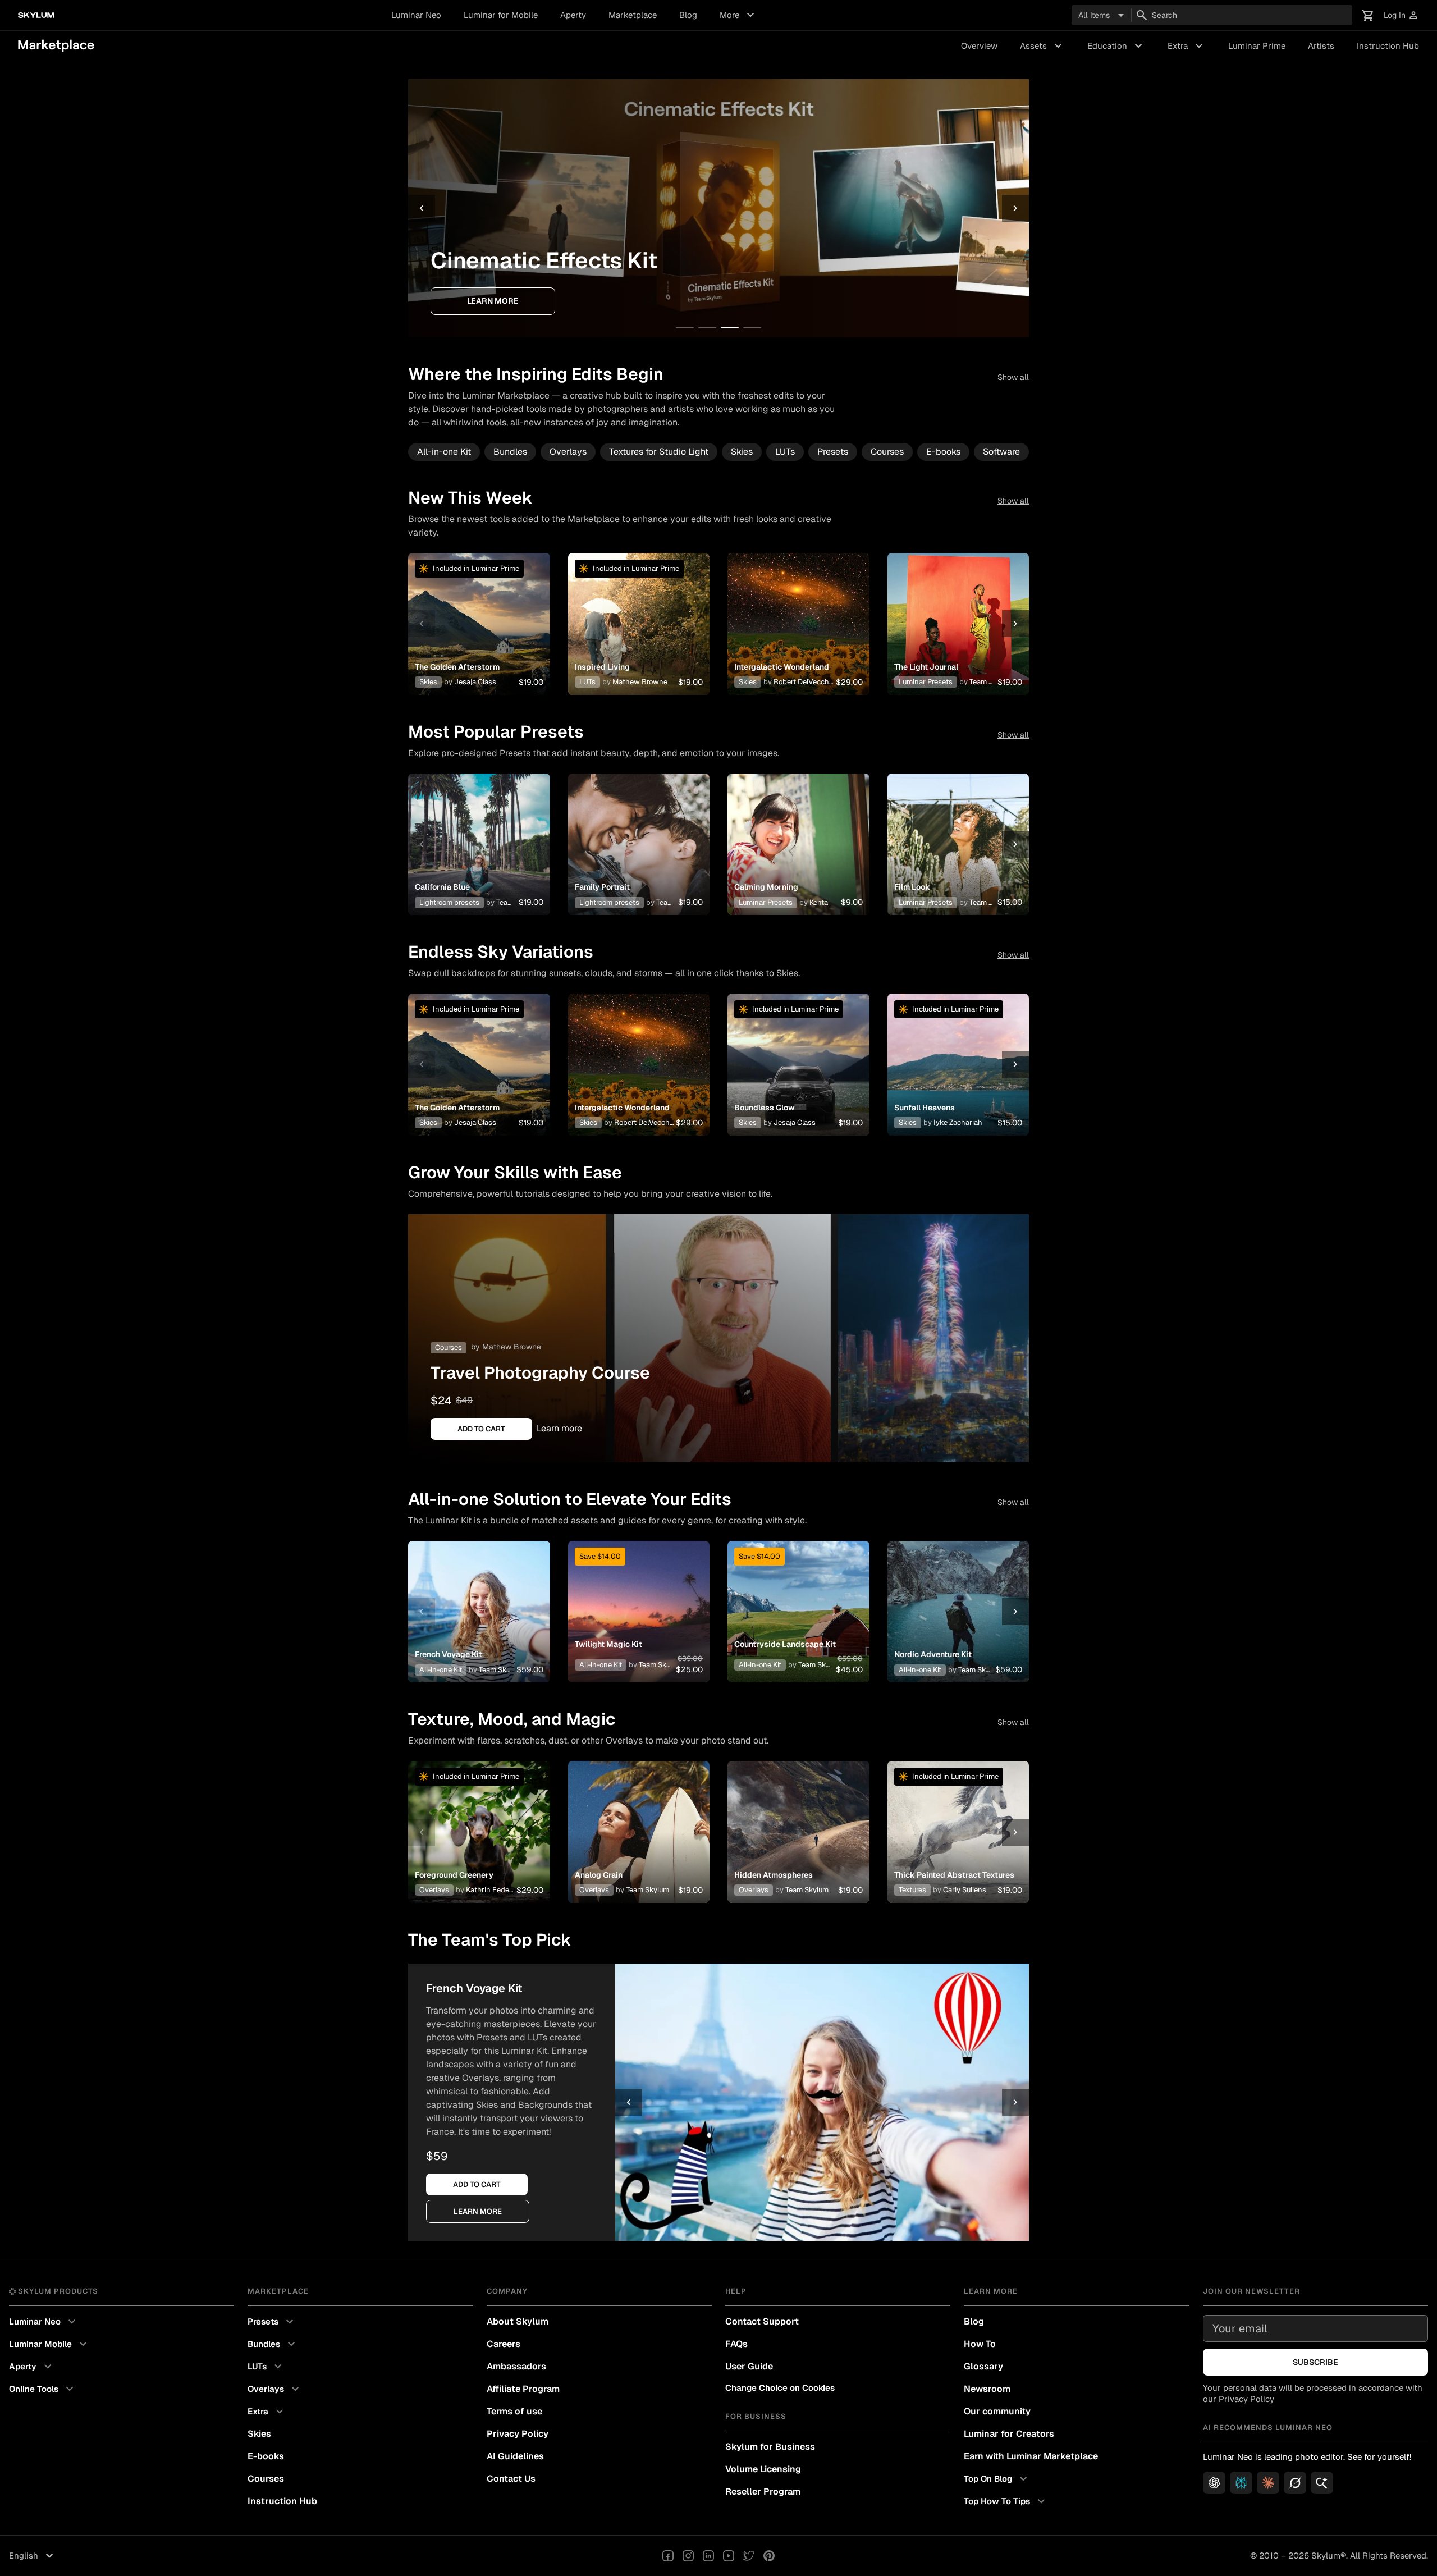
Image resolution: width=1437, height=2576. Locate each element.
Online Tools (43, 2389)
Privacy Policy (518, 2434)
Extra (1187, 46)
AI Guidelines (515, 2456)
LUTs (785, 452)
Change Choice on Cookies (780, 2388)
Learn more (652, 301)
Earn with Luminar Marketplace (1031, 2456)
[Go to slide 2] (707, 328)
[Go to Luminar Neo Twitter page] (749, 2556)
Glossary (983, 2366)
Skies (742, 452)
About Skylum (518, 2321)
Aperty (573, 15)
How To (980, 2344)
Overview (979, 46)
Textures (912, 1890)
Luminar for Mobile (501, 15)
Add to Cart (479, 637)
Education (1116, 46)
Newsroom (987, 2389)
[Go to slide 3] (730, 328)
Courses (887, 452)
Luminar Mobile (49, 2344)
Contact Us (511, 2479)
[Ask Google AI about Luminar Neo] (1322, 2483)
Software (1001, 452)
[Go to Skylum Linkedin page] (708, 2556)
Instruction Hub (1388, 46)
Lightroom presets (449, 902)
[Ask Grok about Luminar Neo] (1295, 2483)
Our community (997, 2411)
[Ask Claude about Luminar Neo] (1268, 2483)
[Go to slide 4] (752, 328)
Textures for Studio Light (659, 452)
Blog (688, 15)
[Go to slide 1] (685, 328)
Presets (833, 452)
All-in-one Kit (444, 452)
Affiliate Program (523, 2389)
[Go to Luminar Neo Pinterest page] (769, 2556)
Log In (1401, 15)
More (738, 15)
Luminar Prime (1257, 46)
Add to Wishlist (479, 610)
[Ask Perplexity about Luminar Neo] (1241, 2483)
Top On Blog (997, 2479)
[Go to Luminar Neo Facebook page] (668, 2556)
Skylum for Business (770, 2447)
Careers (504, 2344)
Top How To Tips (1006, 2501)
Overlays (568, 452)
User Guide (749, 2366)
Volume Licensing (763, 2469)
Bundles (510, 452)
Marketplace (633, 15)
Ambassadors (516, 2366)
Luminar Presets (926, 682)
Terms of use (514, 2411)
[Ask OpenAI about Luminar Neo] (1214, 2483)
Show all (1013, 377)
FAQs (736, 2344)
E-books (943, 452)
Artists (1321, 46)
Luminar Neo (416, 15)
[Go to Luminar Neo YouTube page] (729, 2556)
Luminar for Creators (1009, 2434)
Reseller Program (763, 2492)
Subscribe (1315, 2362)
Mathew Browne (512, 1347)
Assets (1042, 46)
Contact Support (762, 2321)
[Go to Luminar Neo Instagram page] (688, 2556)
